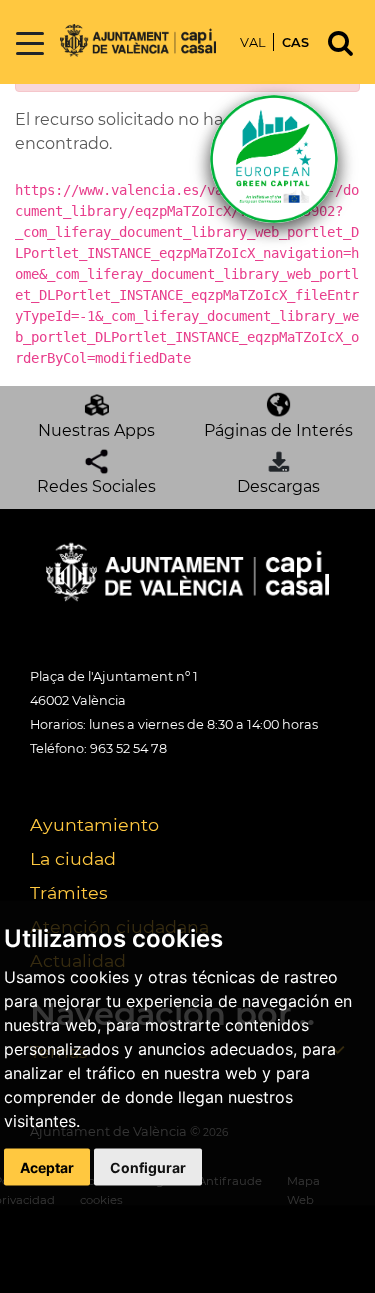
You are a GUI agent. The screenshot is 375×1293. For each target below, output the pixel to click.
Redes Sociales (96, 486)
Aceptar (47, 1166)
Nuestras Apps (96, 430)
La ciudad (73, 858)
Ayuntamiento (94, 824)
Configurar (148, 1166)
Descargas (278, 486)
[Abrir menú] (30, 44)
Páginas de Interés (278, 430)
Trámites (69, 892)
